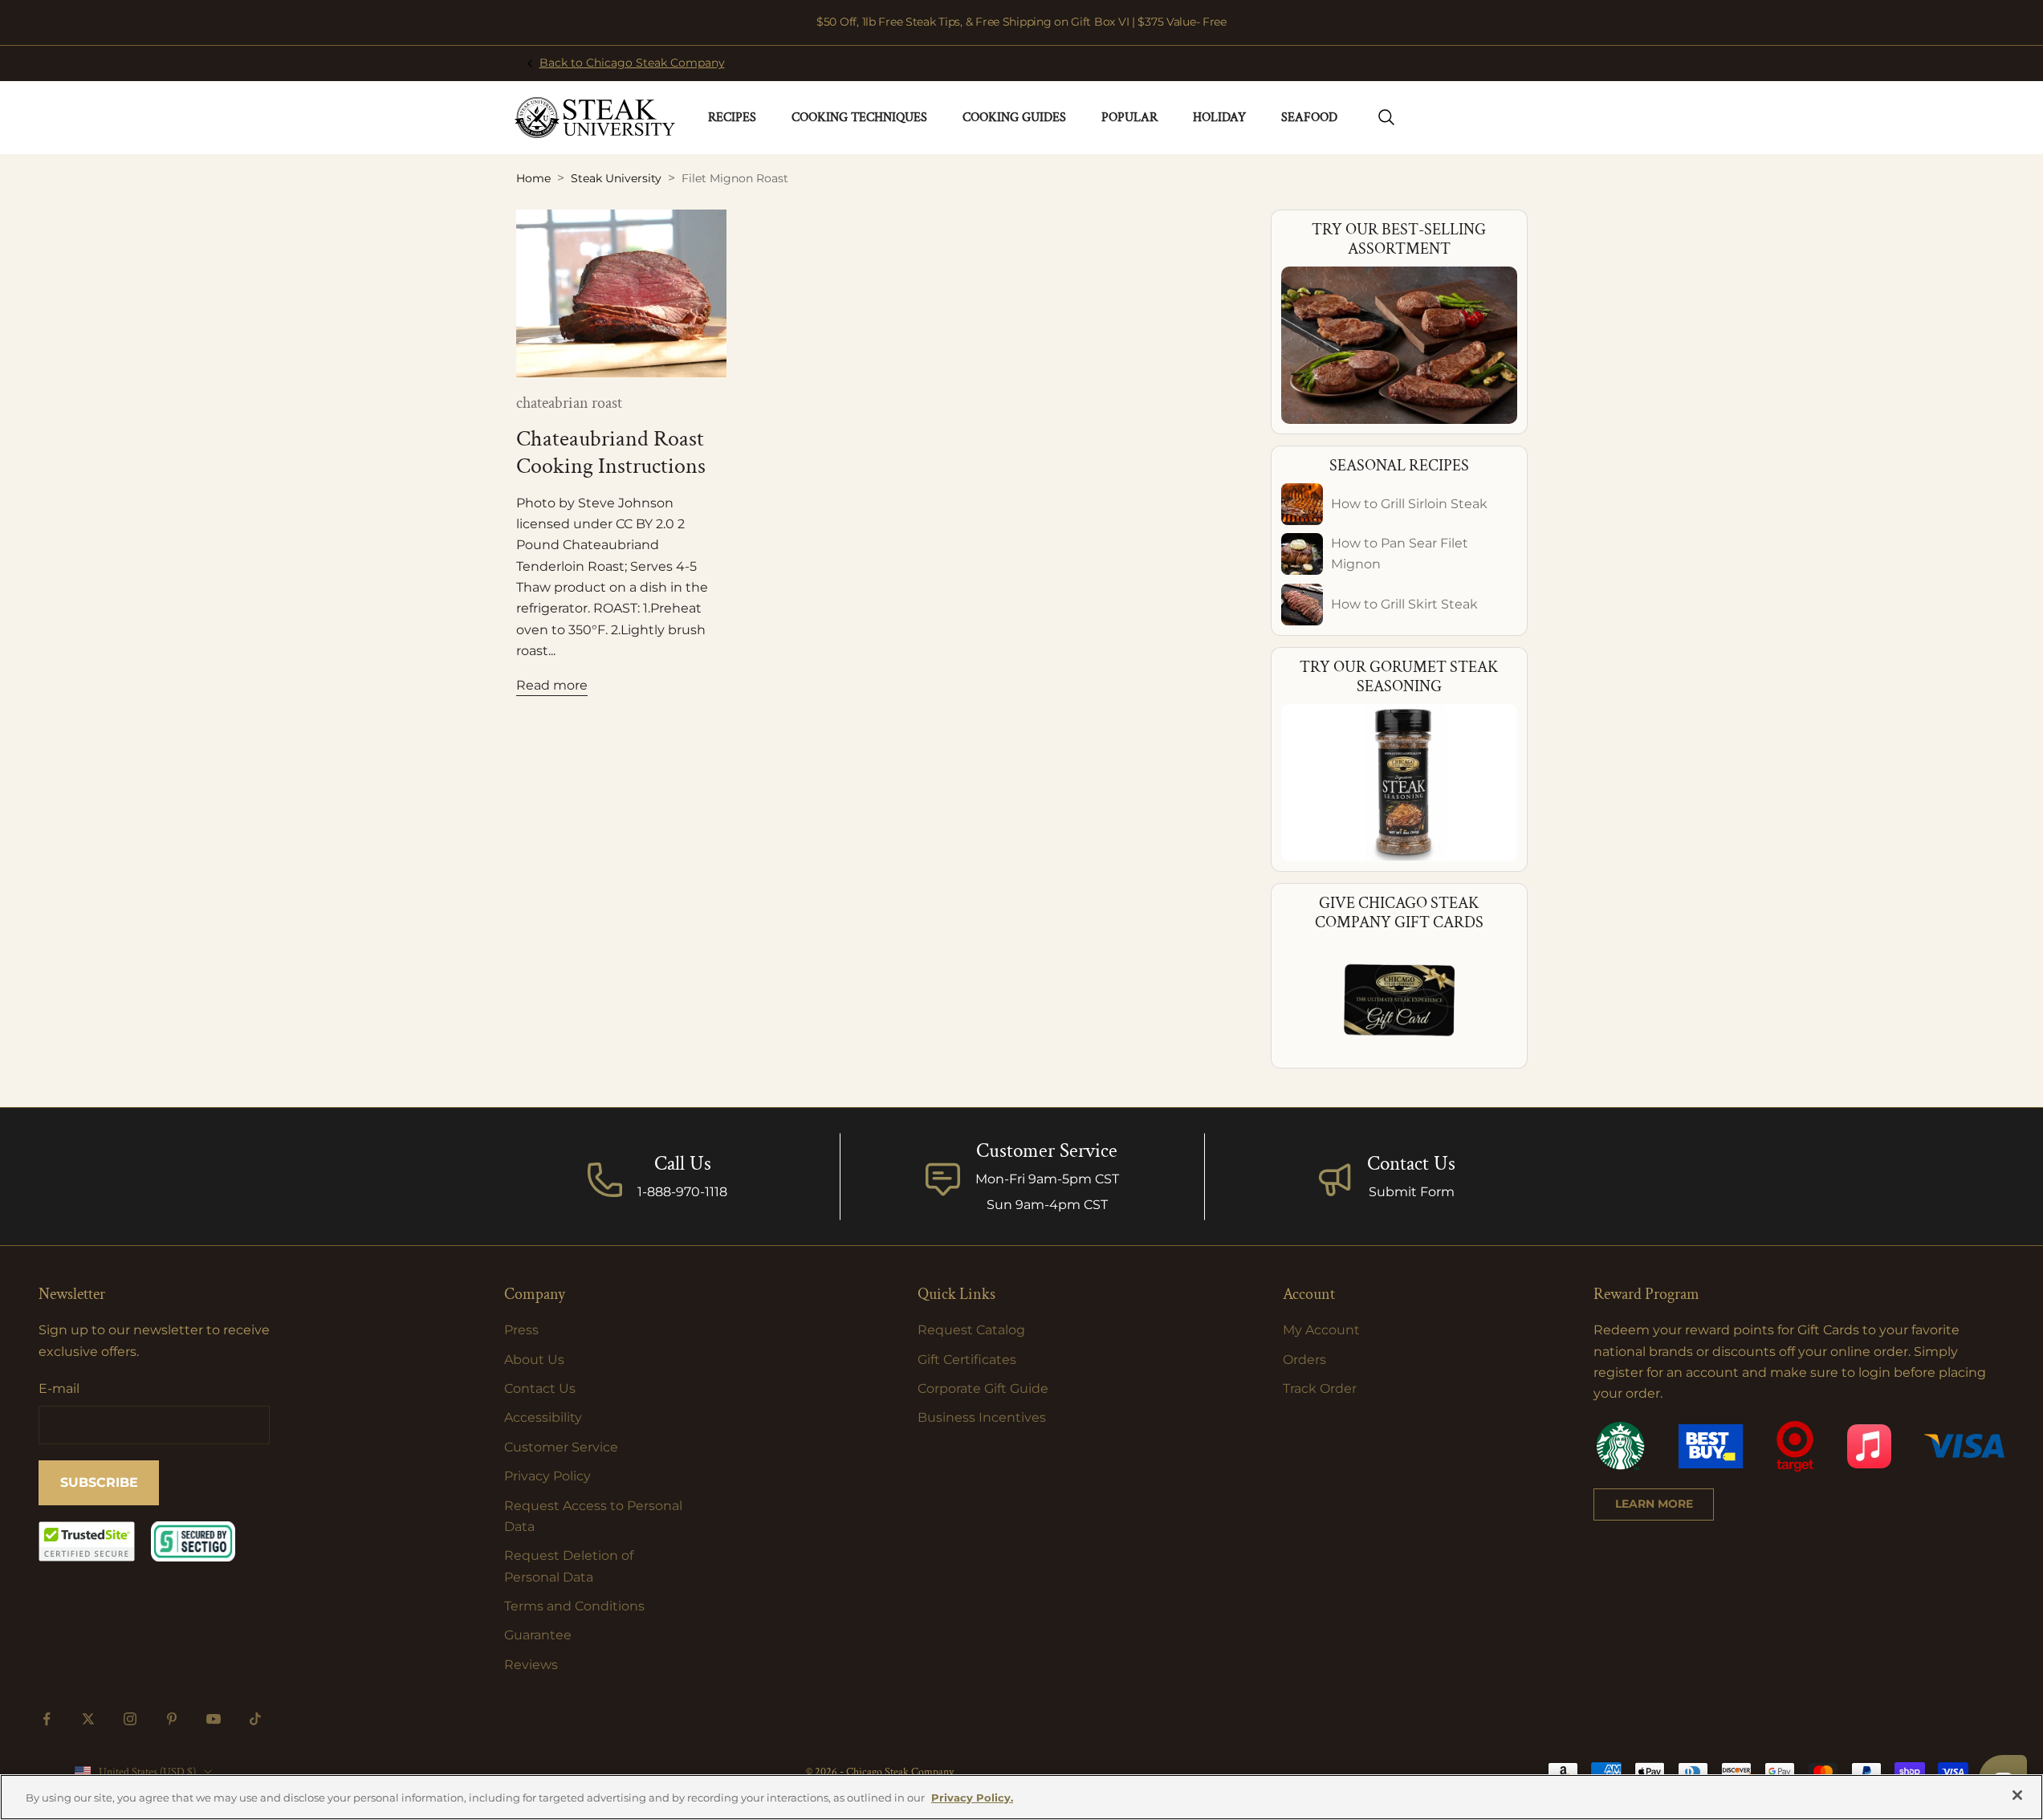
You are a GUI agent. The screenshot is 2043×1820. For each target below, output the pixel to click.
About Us (534, 1360)
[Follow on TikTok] (255, 1719)
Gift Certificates (967, 1360)
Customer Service (561, 1447)
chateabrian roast (569, 403)
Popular (1129, 118)
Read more (552, 685)
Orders (1304, 1360)
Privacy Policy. (972, 1798)
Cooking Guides (1014, 118)
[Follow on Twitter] (88, 1719)
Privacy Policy (547, 1476)
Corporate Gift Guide (983, 1388)
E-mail (59, 1388)
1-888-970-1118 (682, 1192)
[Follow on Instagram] (130, 1719)
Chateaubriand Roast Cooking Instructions (611, 452)
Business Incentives (982, 1417)
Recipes (732, 118)
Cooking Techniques (859, 118)
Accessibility (543, 1417)
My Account (1321, 1330)
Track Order (1320, 1388)
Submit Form (1412, 1192)
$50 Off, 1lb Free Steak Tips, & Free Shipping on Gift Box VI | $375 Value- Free (1021, 22)
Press (521, 1330)
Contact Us (1411, 1164)
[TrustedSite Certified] (87, 1541)
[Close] (2017, 1795)
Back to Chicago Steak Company (632, 63)
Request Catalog (971, 1330)
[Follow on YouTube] (214, 1719)
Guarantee (538, 1635)
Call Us (683, 1164)
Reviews (531, 1665)
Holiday (1219, 118)
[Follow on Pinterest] (172, 1719)
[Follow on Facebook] (47, 1719)
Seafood (1309, 118)
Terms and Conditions (574, 1606)
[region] (1021, 1797)
